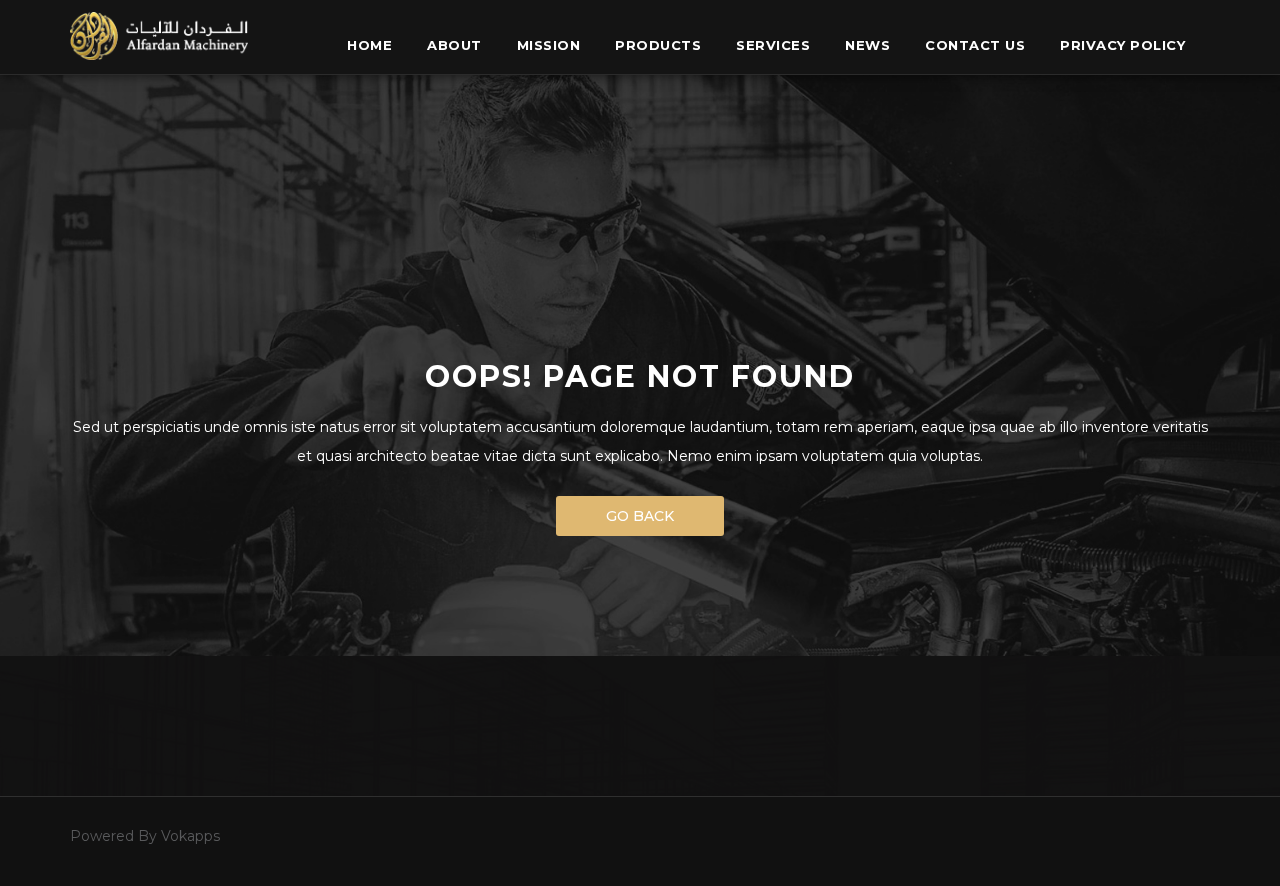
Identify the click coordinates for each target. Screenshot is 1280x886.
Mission (549, 45)
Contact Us (975, 45)
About (454, 45)
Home (369, 45)
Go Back (640, 516)
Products (658, 45)
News (867, 45)
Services (773, 45)
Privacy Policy (1122, 45)
